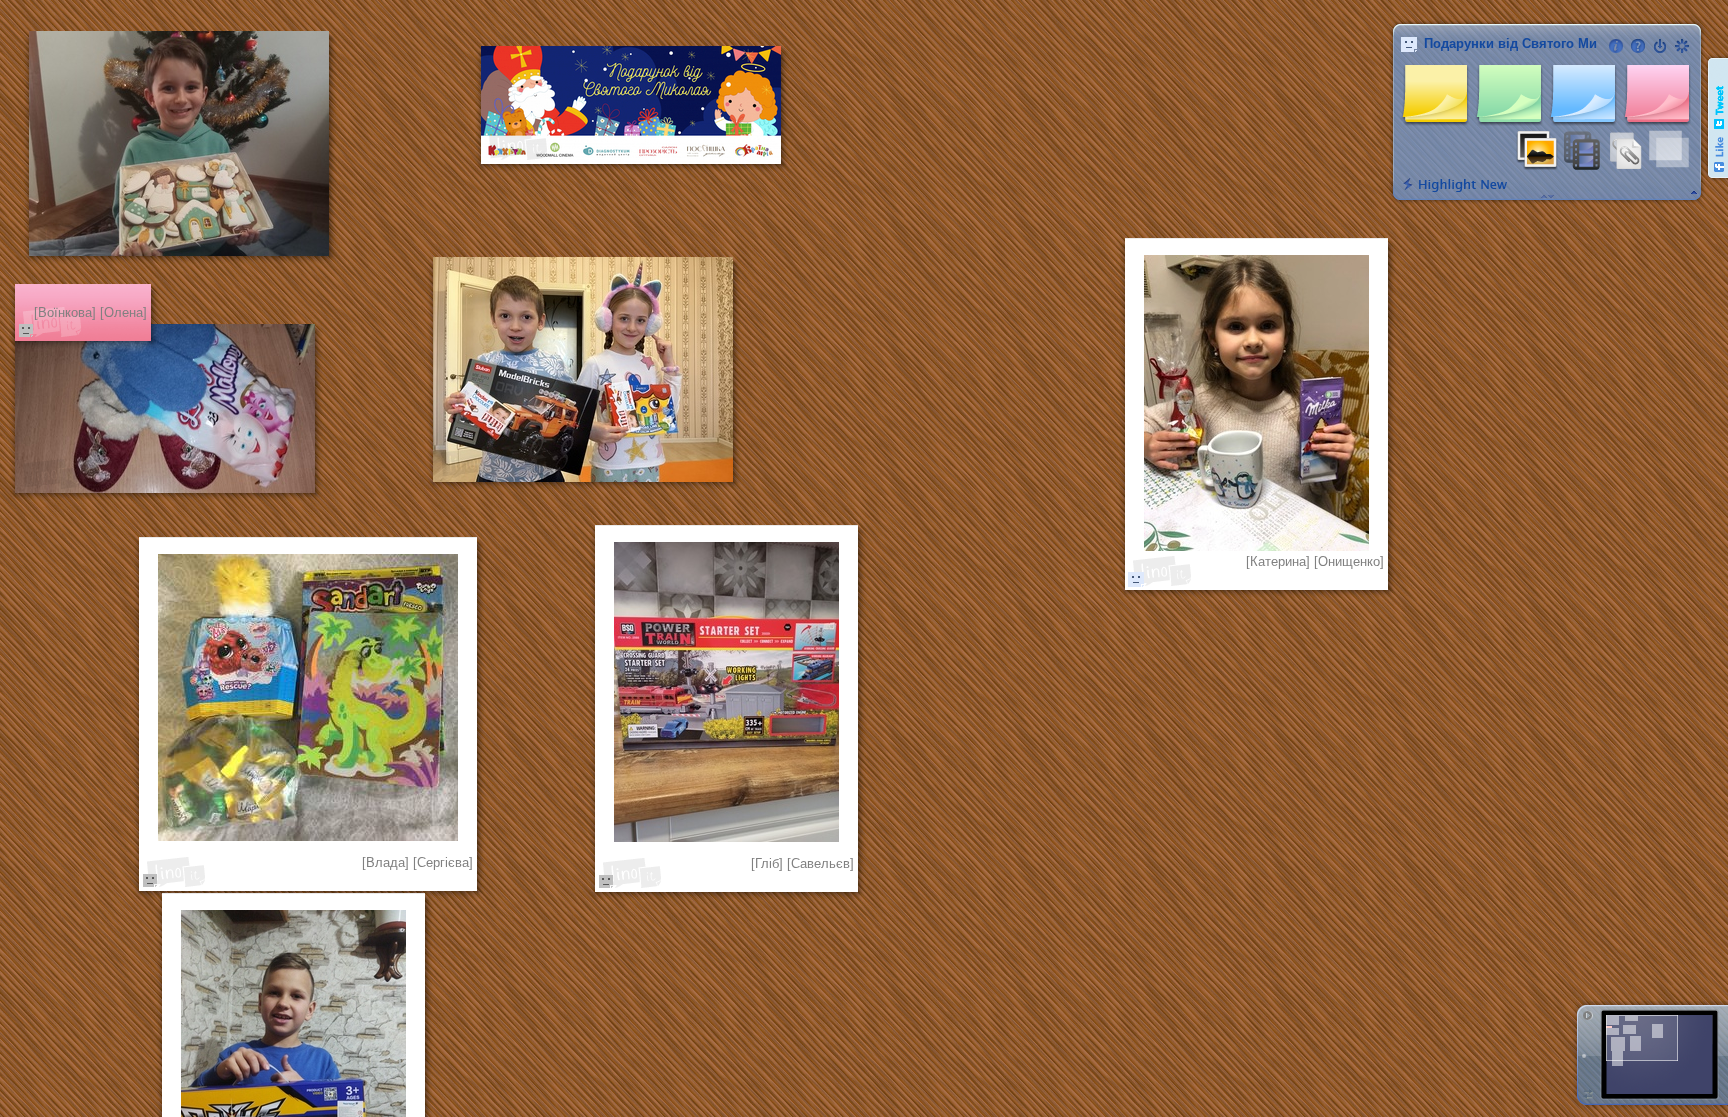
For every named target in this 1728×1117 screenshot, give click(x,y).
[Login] (1660, 46)
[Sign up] (1682, 46)
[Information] (1616, 46)
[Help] (1638, 46)
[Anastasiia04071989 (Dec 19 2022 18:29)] (1136, 579)
